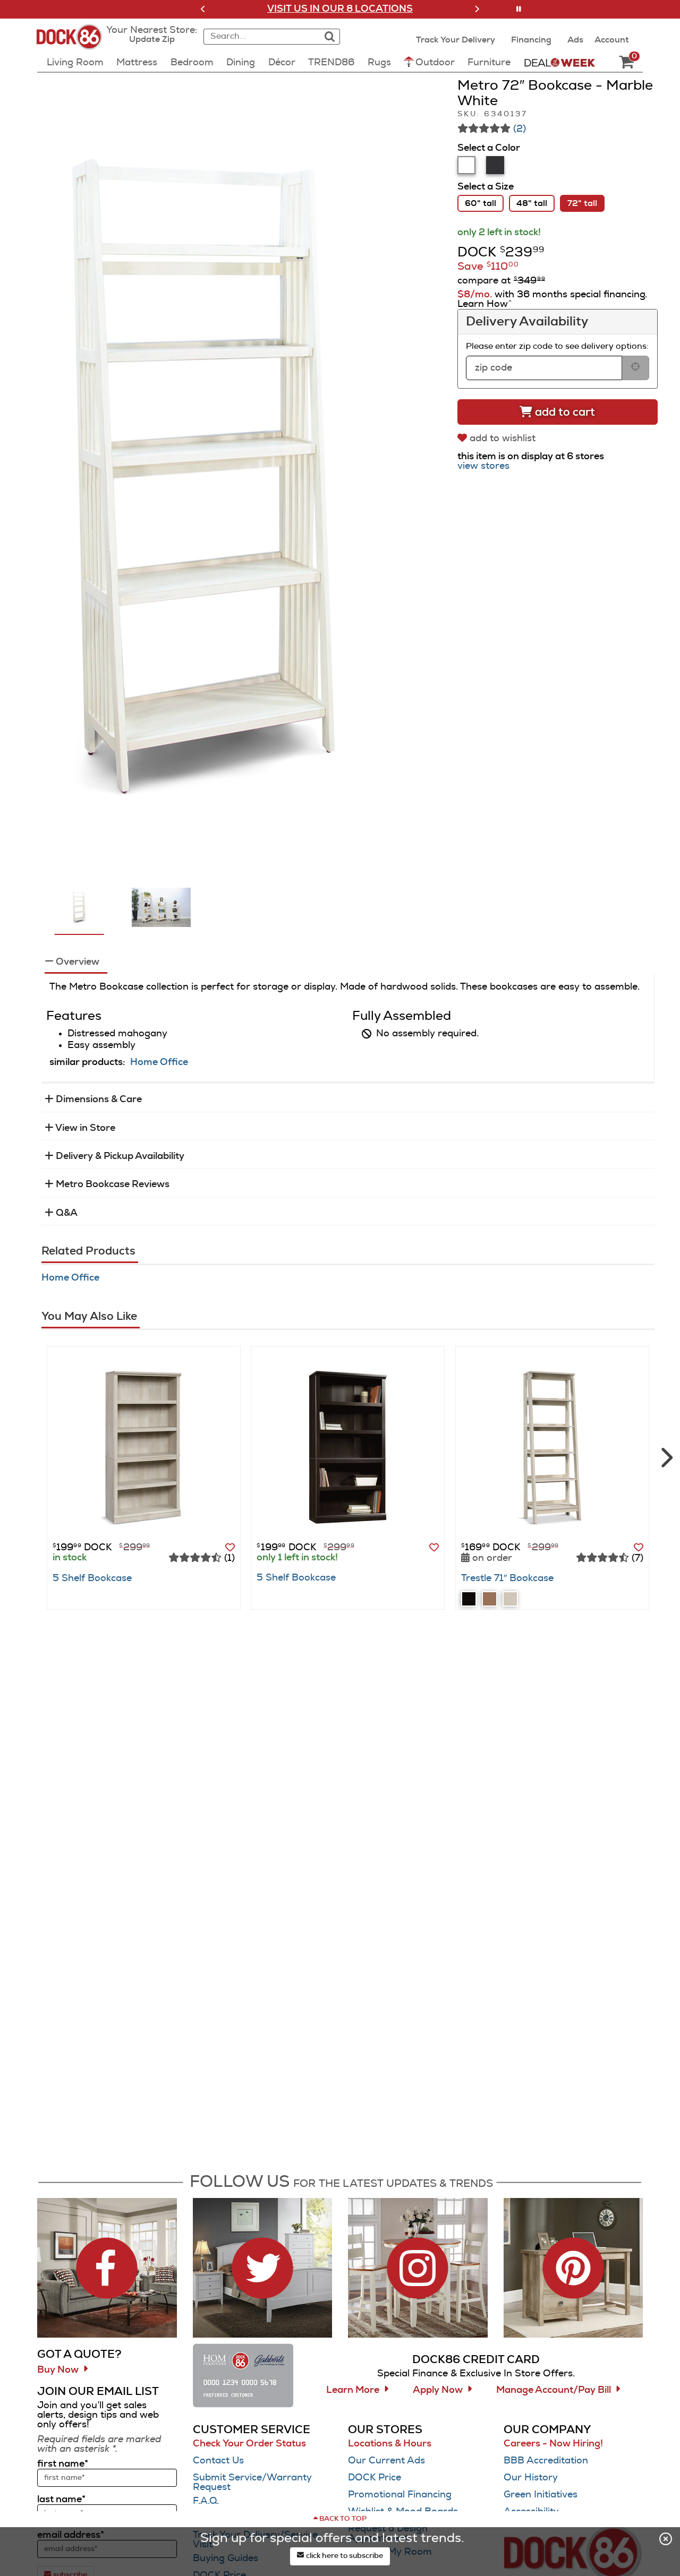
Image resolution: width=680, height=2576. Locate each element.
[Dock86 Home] (73, 43)
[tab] (466, 165)
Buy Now (58, 2370)
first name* (63, 2464)
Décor (282, 63)
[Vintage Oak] (490, 1599)
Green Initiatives (541, 2495)
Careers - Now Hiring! (553, 2444)
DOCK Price (375, 2478)
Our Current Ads (386, 2461)
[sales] (560, 62)
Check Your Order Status (249, 2444)
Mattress (137, 63)
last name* (61, 2500)
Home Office (159, 1062)
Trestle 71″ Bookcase (507, 1578)
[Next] (665, 1453)
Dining (241, 63)
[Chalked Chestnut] (510, 1599)
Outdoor (435, 63)
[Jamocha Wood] (469, 1599)
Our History (531, 2478)
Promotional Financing (400, 2495)
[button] (203, 9)
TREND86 (331, 63)
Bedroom (192, 63)
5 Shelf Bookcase (92, 1578)
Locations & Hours (390, 2444)
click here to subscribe (344, 2556)
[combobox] (261, 37)
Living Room (75, 63)
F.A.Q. (206, 2501)
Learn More (353, 2390)
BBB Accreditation (546, 2461)
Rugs (379, 63)
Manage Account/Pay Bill (554, 2390)
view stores (483, 466)
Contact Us (218, 2461)
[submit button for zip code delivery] (635, 368)
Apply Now (438, 2390)
